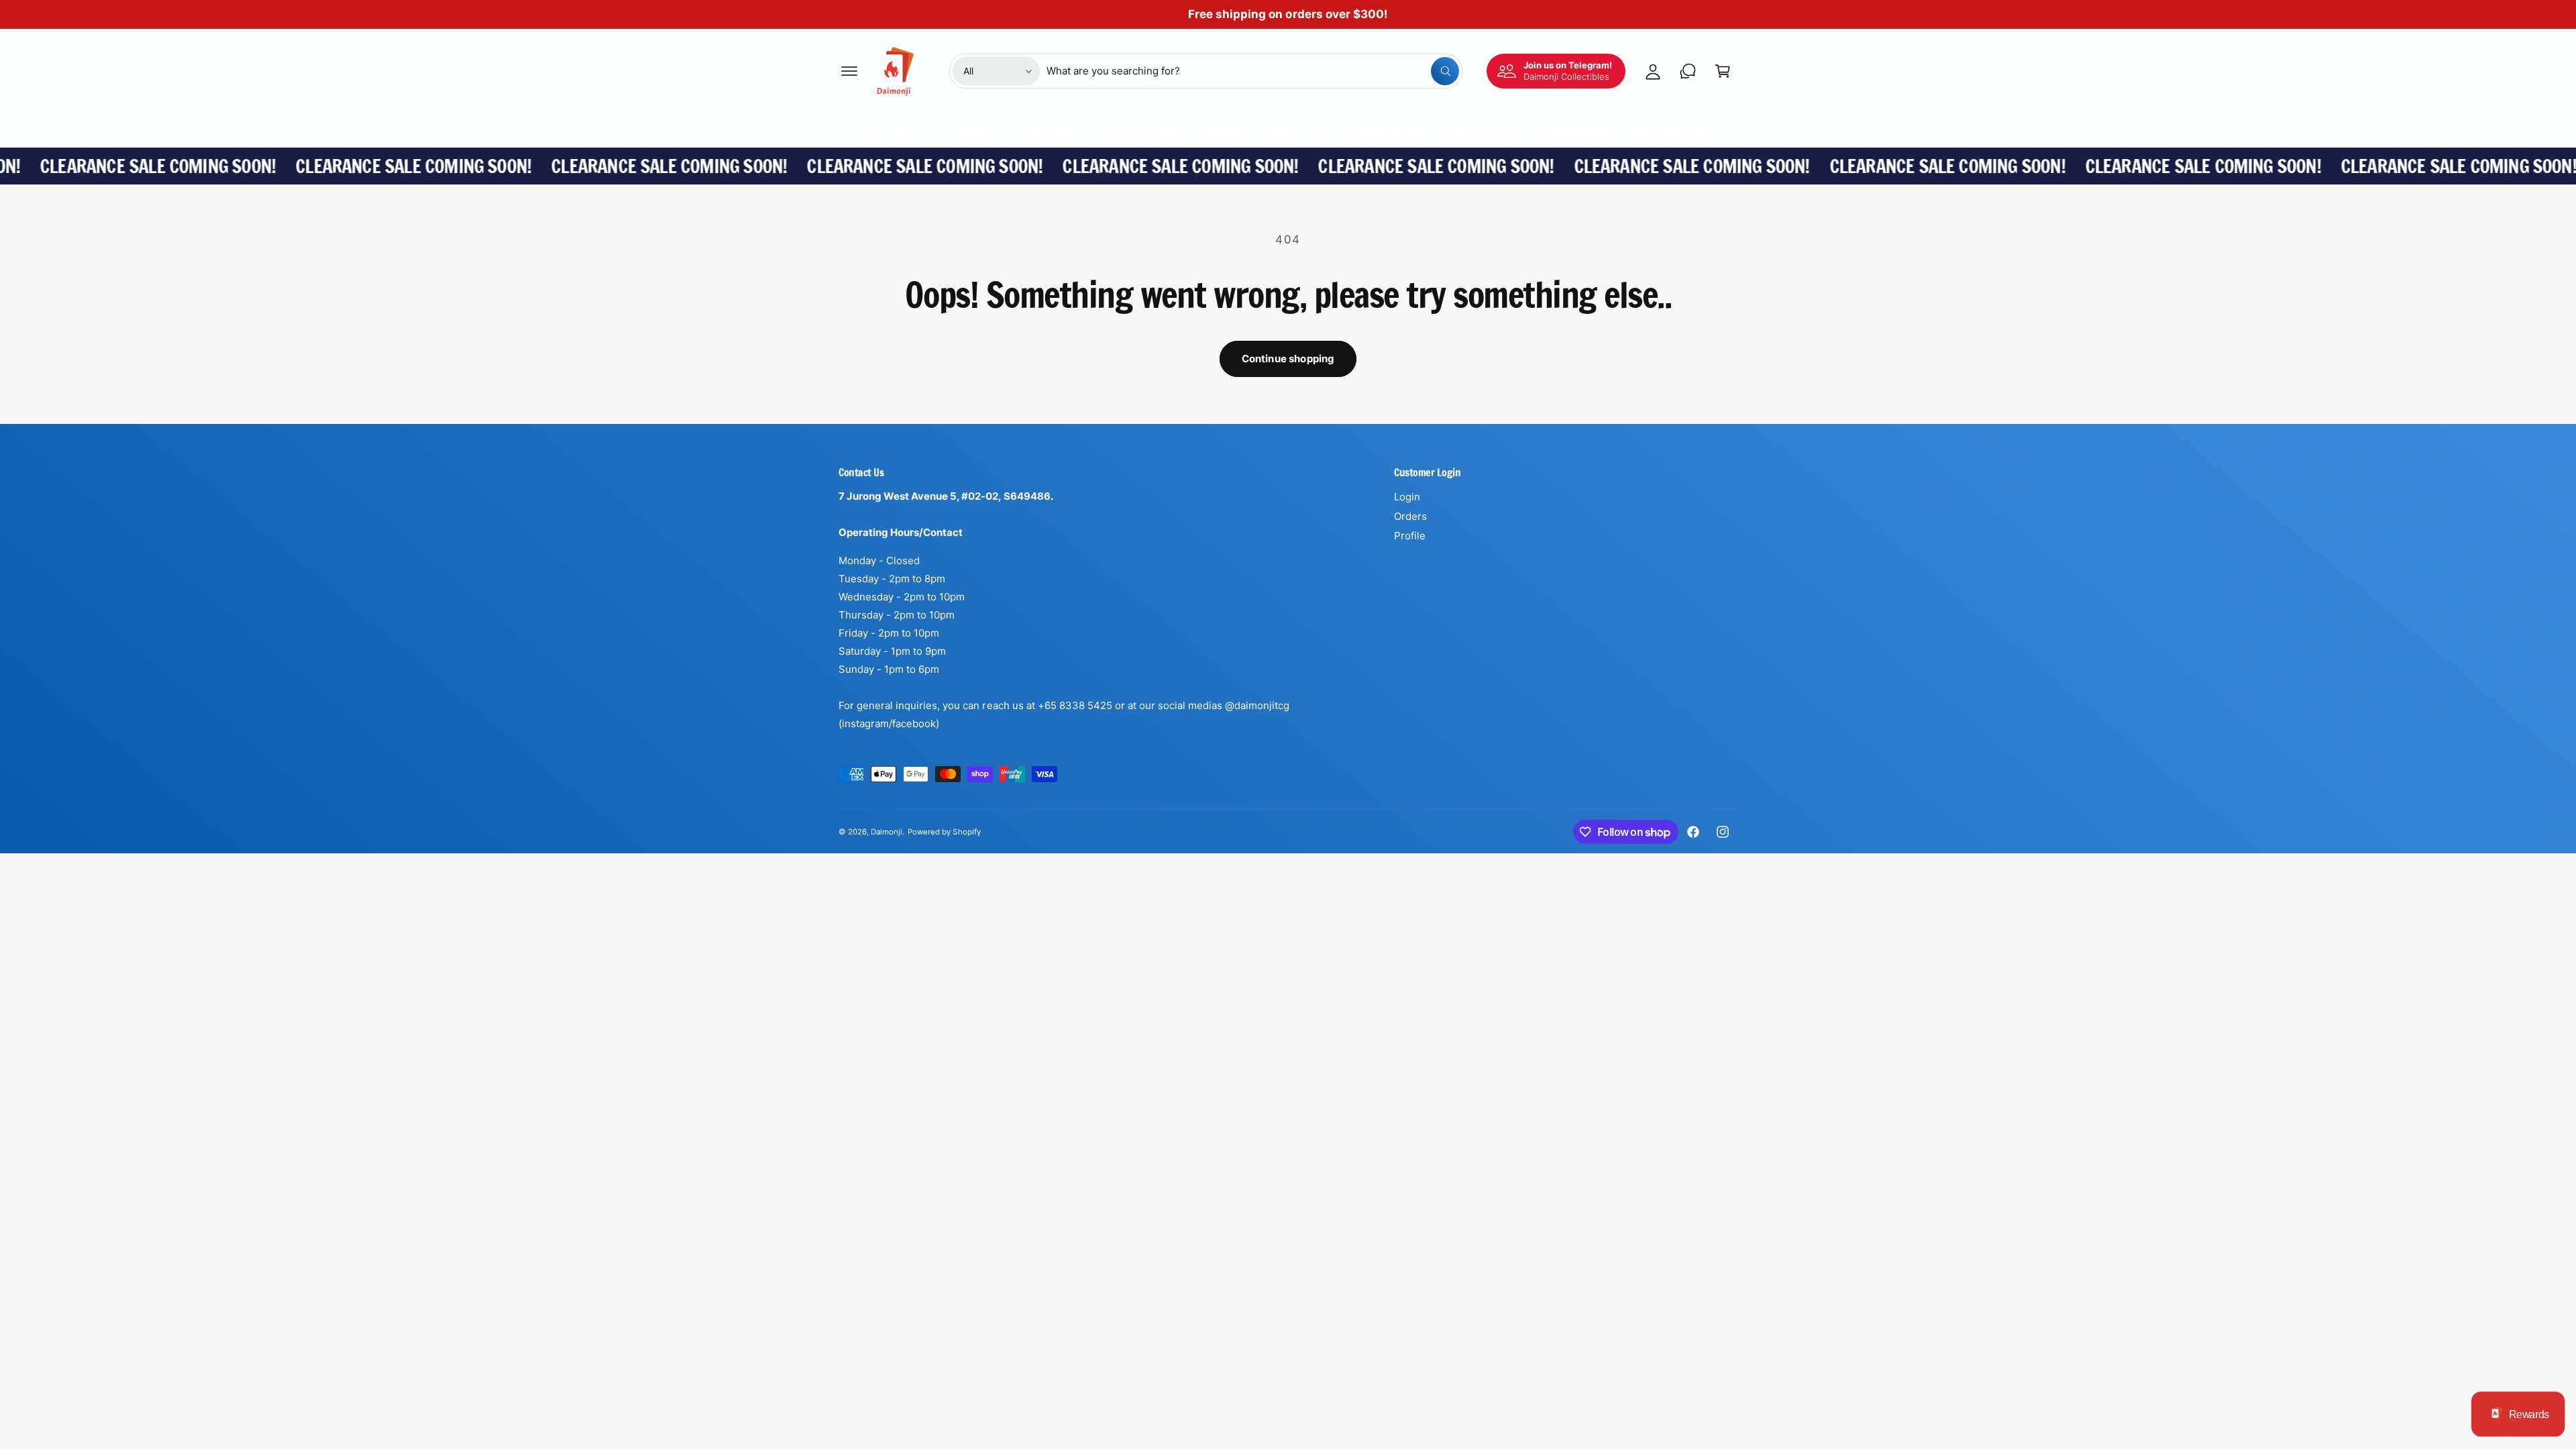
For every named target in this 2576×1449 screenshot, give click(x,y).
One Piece (1047, 130)
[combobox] (1253, 71)
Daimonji (887, 832)
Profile (1410, 536)
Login (1407, 497)
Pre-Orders (888, 130)
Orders (1410, 516)
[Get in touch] (1688, 71)
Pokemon (969, 130)
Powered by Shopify (944, 832)
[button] (849, 71)
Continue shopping (1288, 359)
